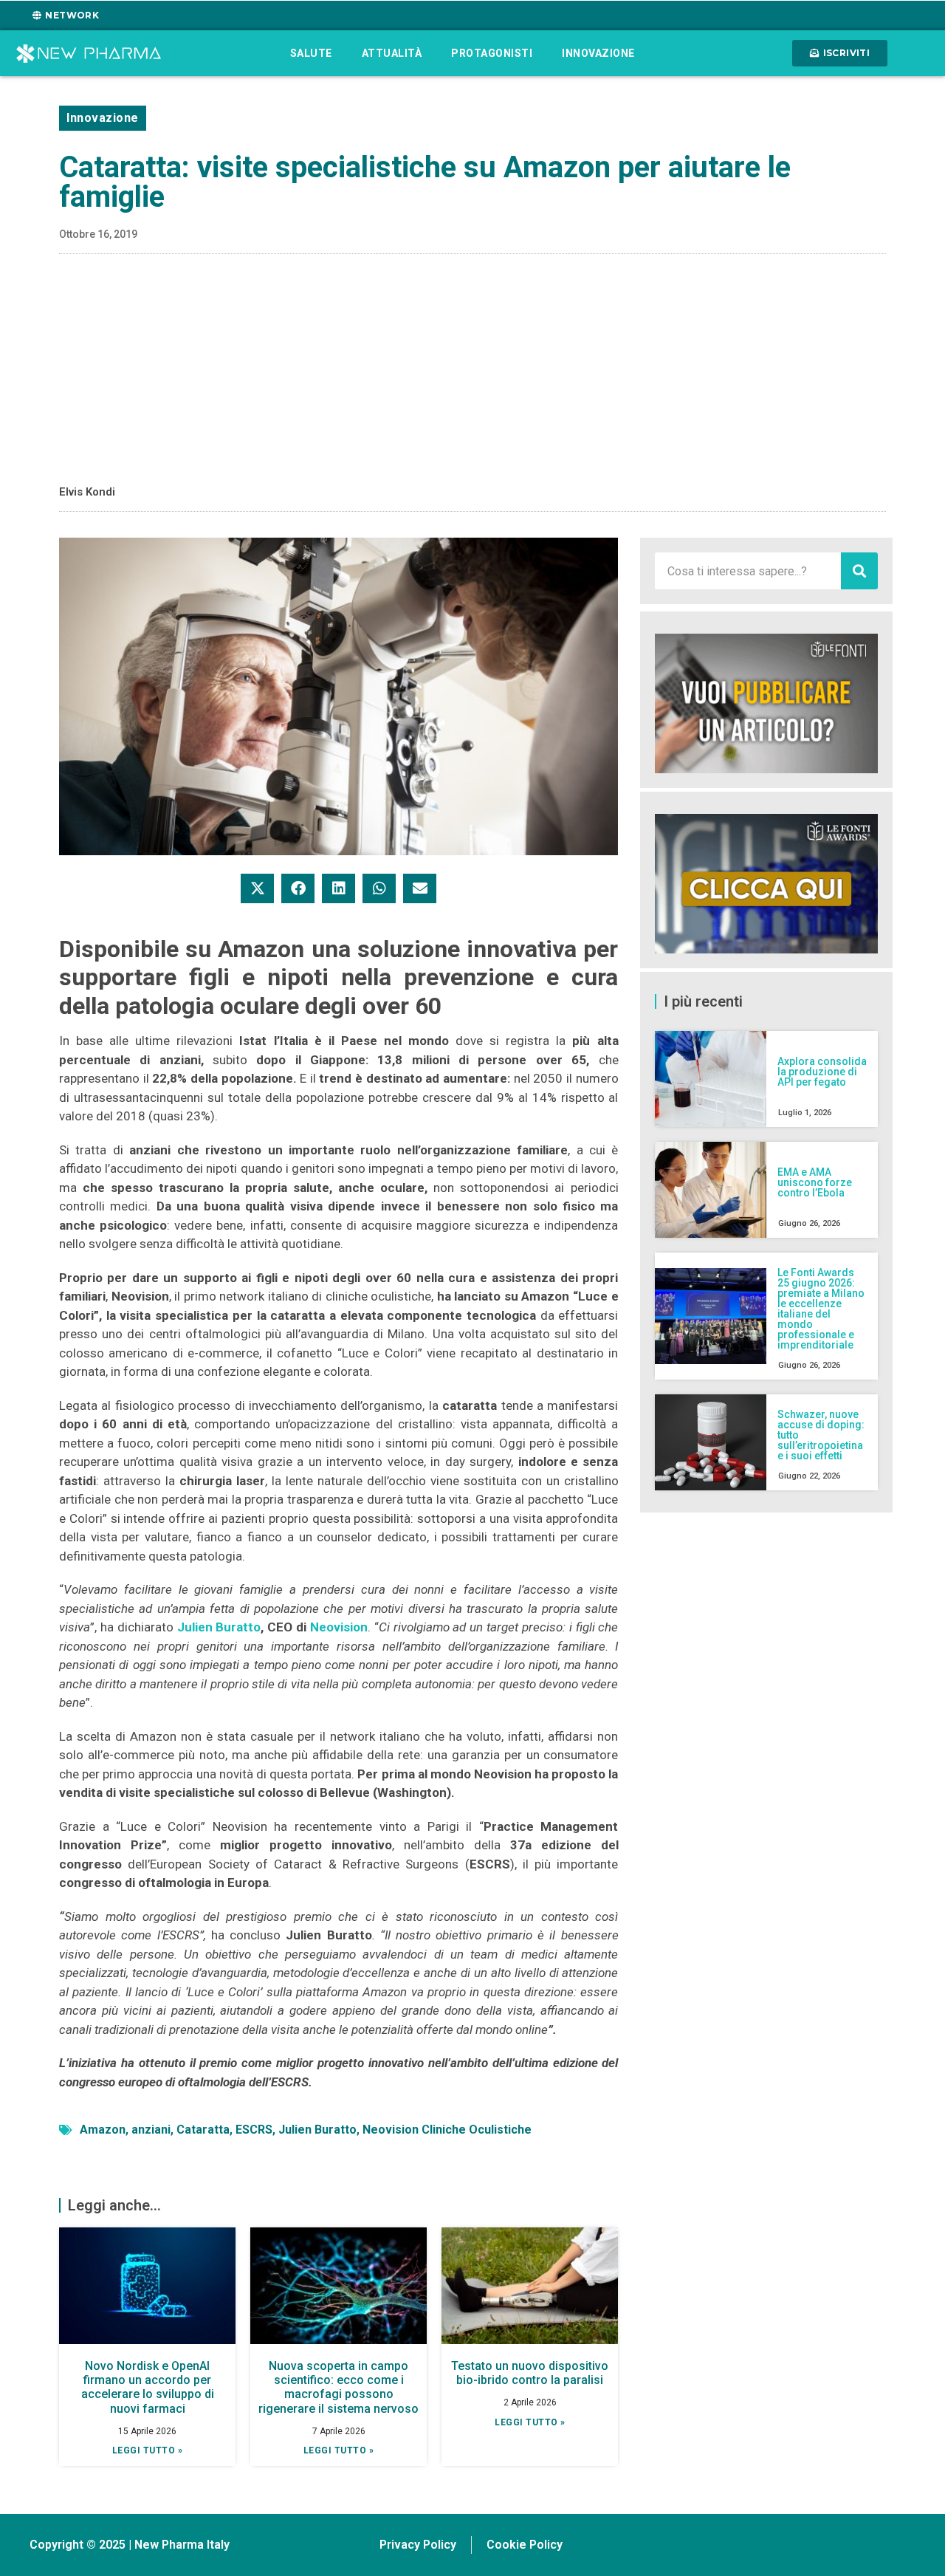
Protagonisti (492, 53)
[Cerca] (859, 571)
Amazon (103, 2130)
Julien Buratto (219, 1627)
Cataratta (203, 2130)
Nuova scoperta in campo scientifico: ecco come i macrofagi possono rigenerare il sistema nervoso (339, 2387)
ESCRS (254, 2130)
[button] (257, 888)
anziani (151, 2130)
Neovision (339, 1627)
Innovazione (598, 53)
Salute (311, 53)
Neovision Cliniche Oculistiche (447, 2130)
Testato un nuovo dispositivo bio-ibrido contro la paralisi (530, 2373)
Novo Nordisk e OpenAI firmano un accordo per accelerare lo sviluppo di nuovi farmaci (148, 2387)
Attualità (392, 53)
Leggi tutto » (148, 2450)
